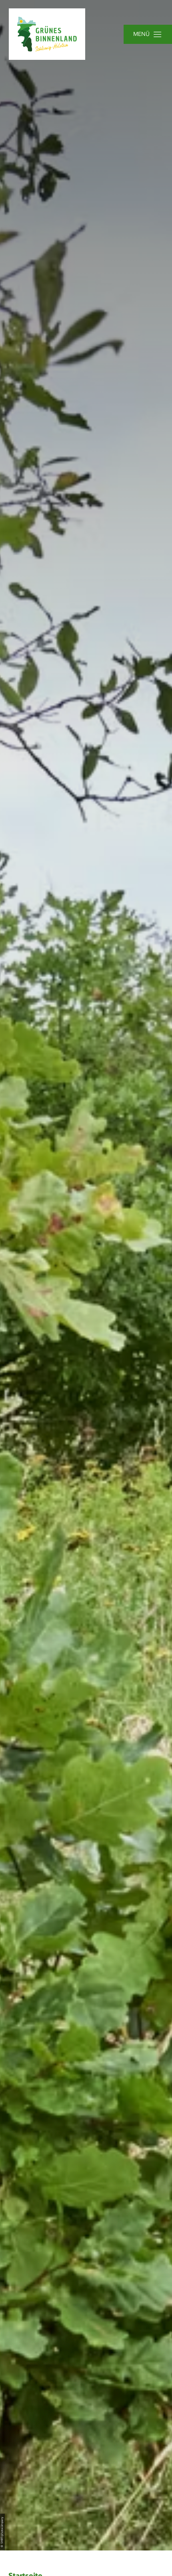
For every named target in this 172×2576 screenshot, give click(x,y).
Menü (141, 34)
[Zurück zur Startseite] (47, 34)
